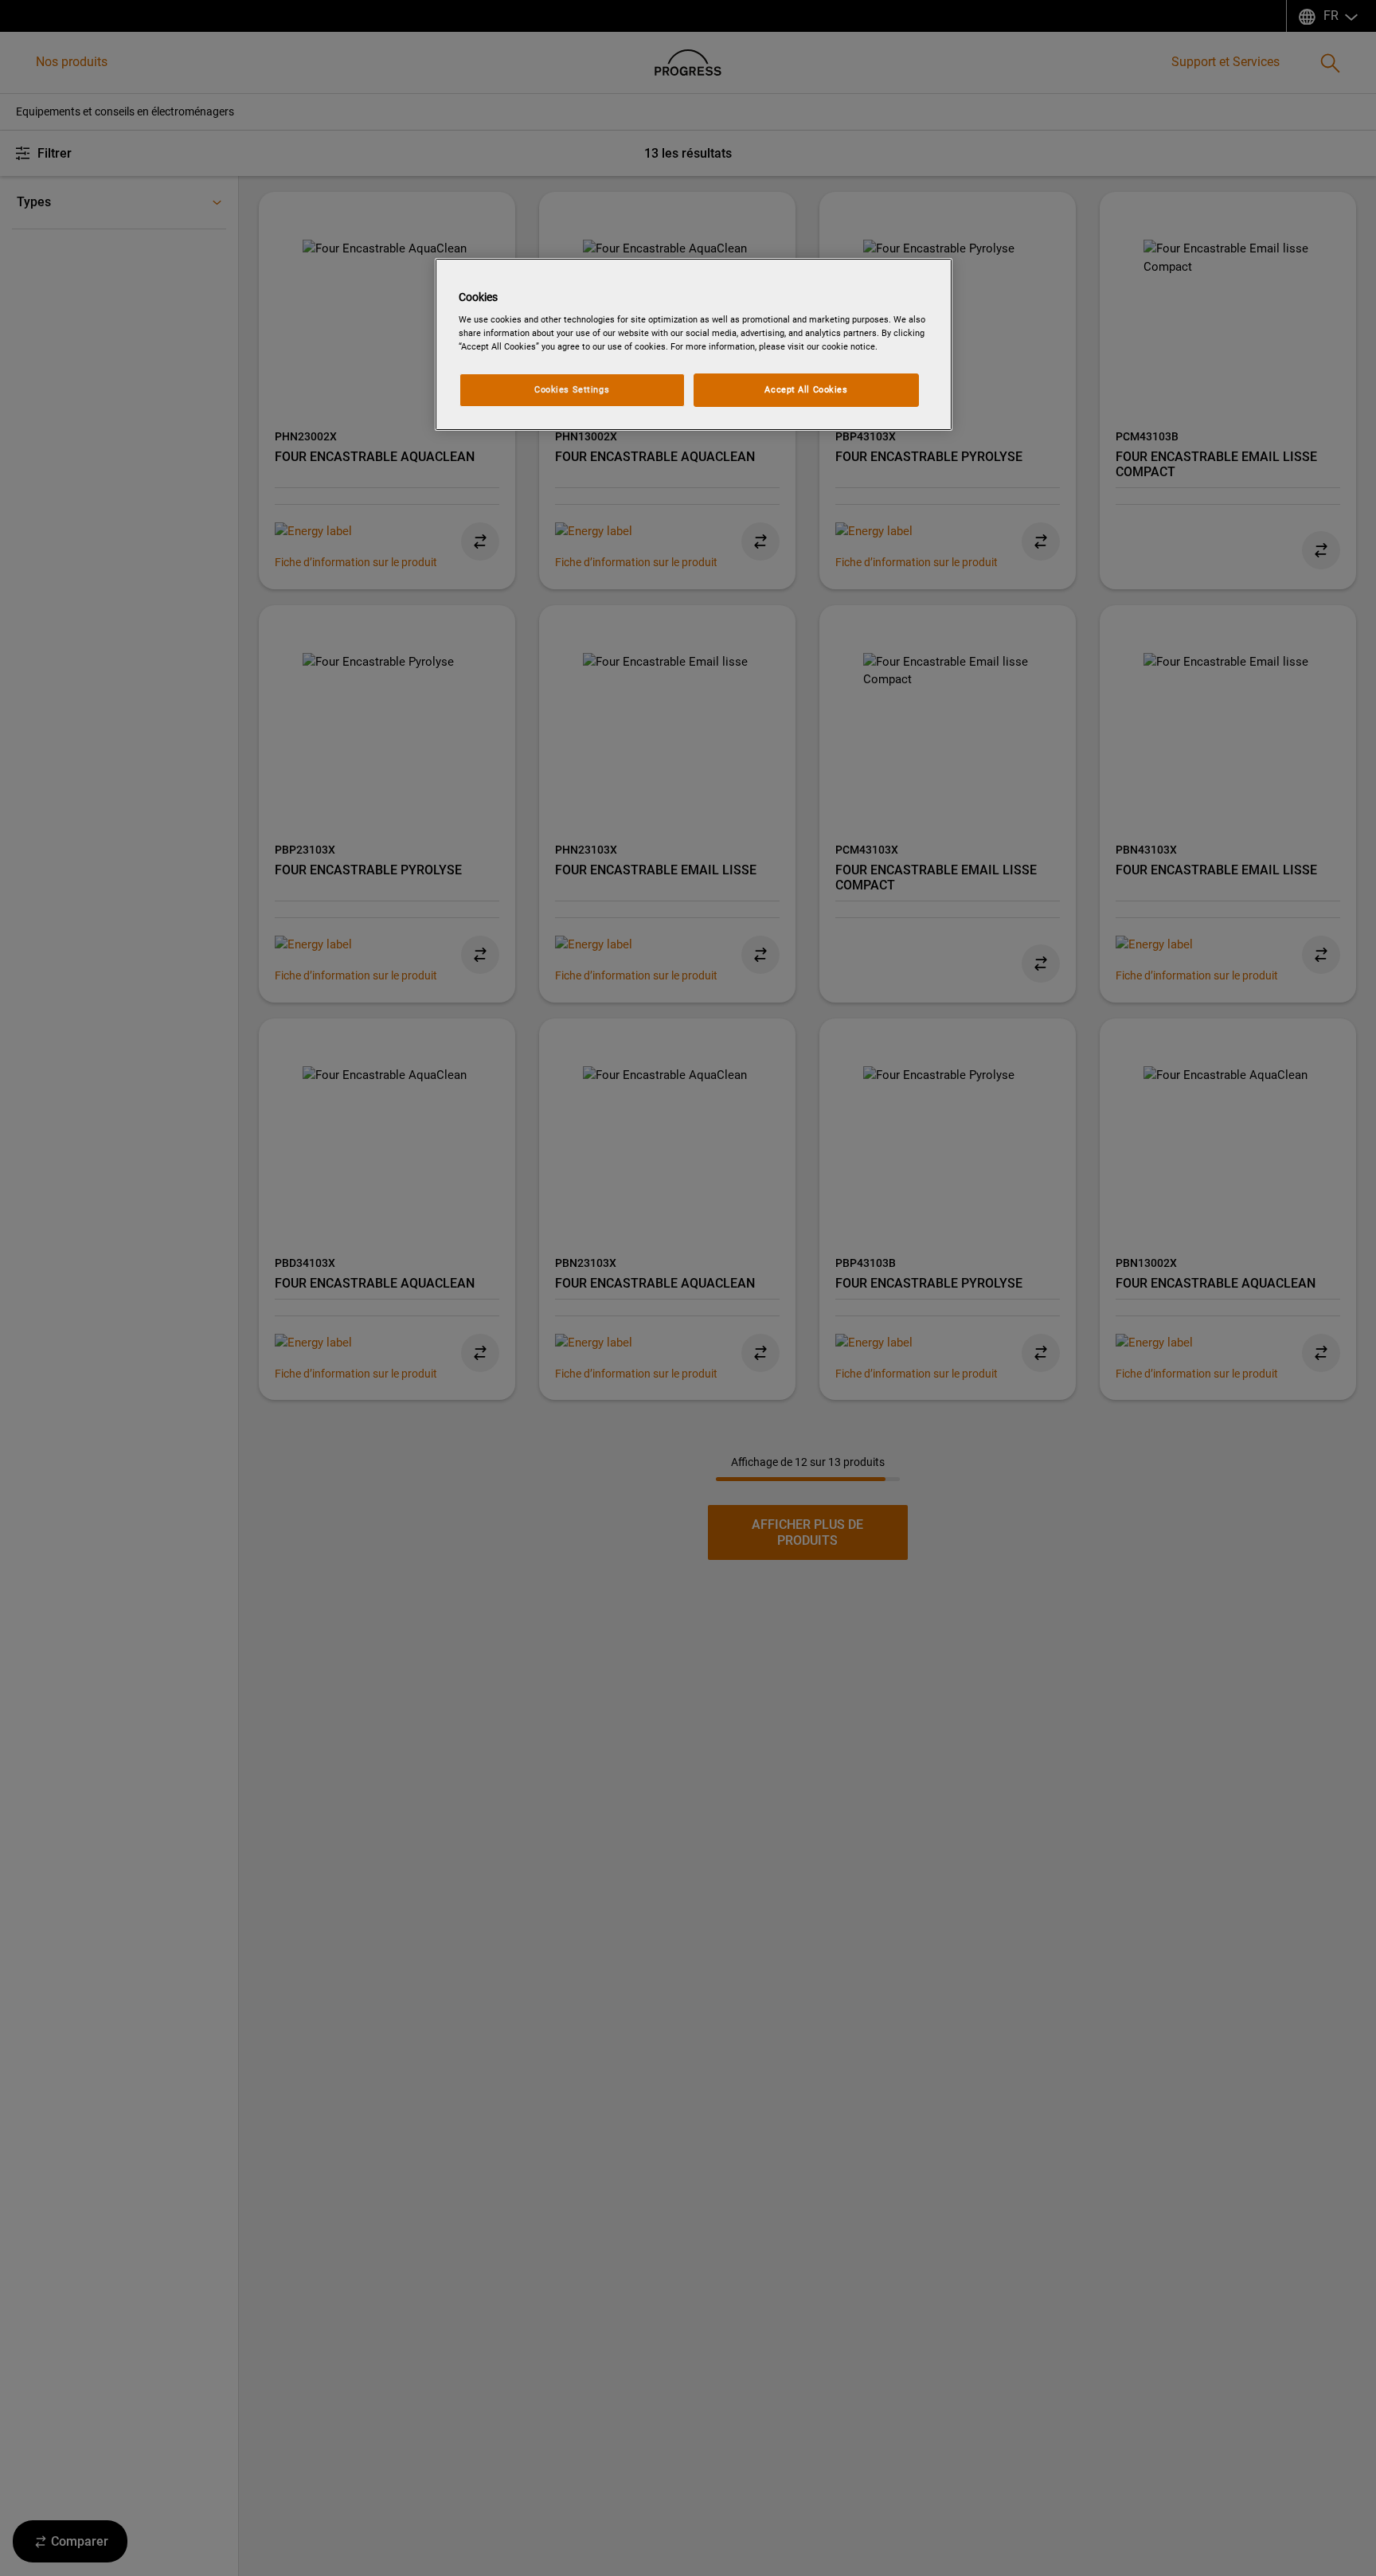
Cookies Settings (572, 389)
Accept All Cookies (806, 389)
